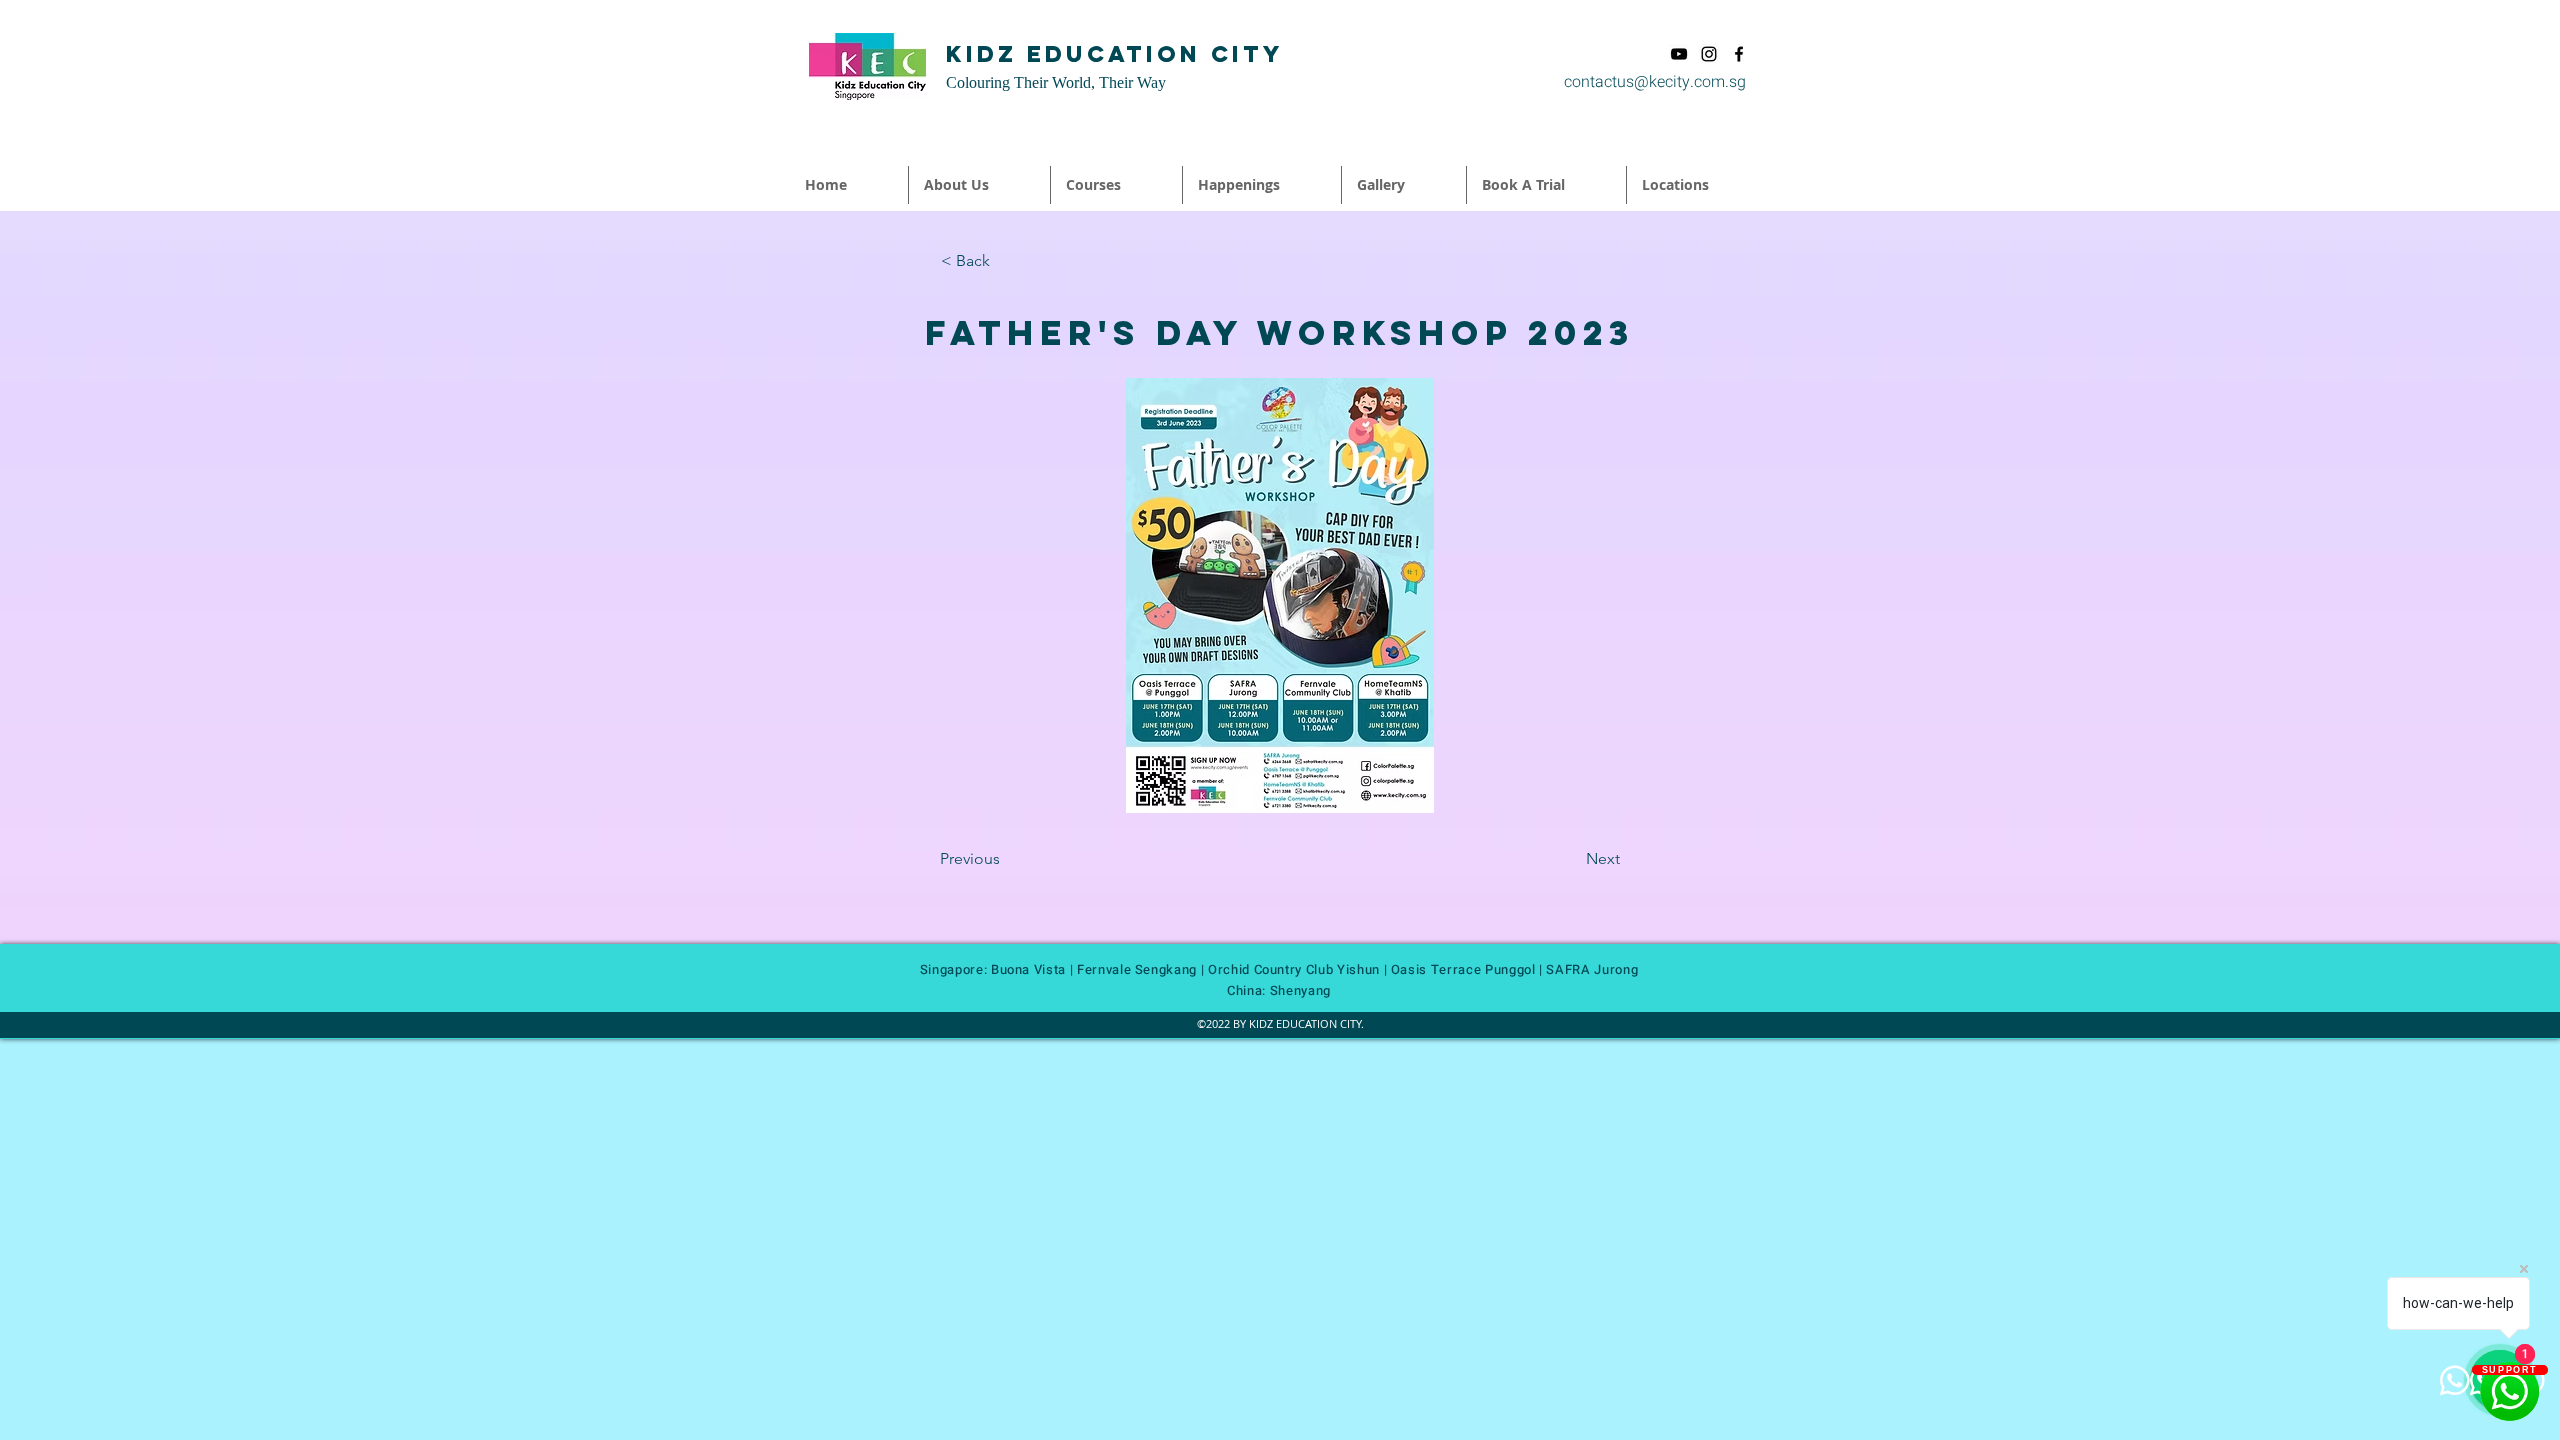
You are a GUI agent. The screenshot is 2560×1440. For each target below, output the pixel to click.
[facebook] (1739, 54)
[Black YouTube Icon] (1679, 54)
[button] (979, 185)
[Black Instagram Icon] (1709, 54)
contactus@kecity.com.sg (1655, 82)
